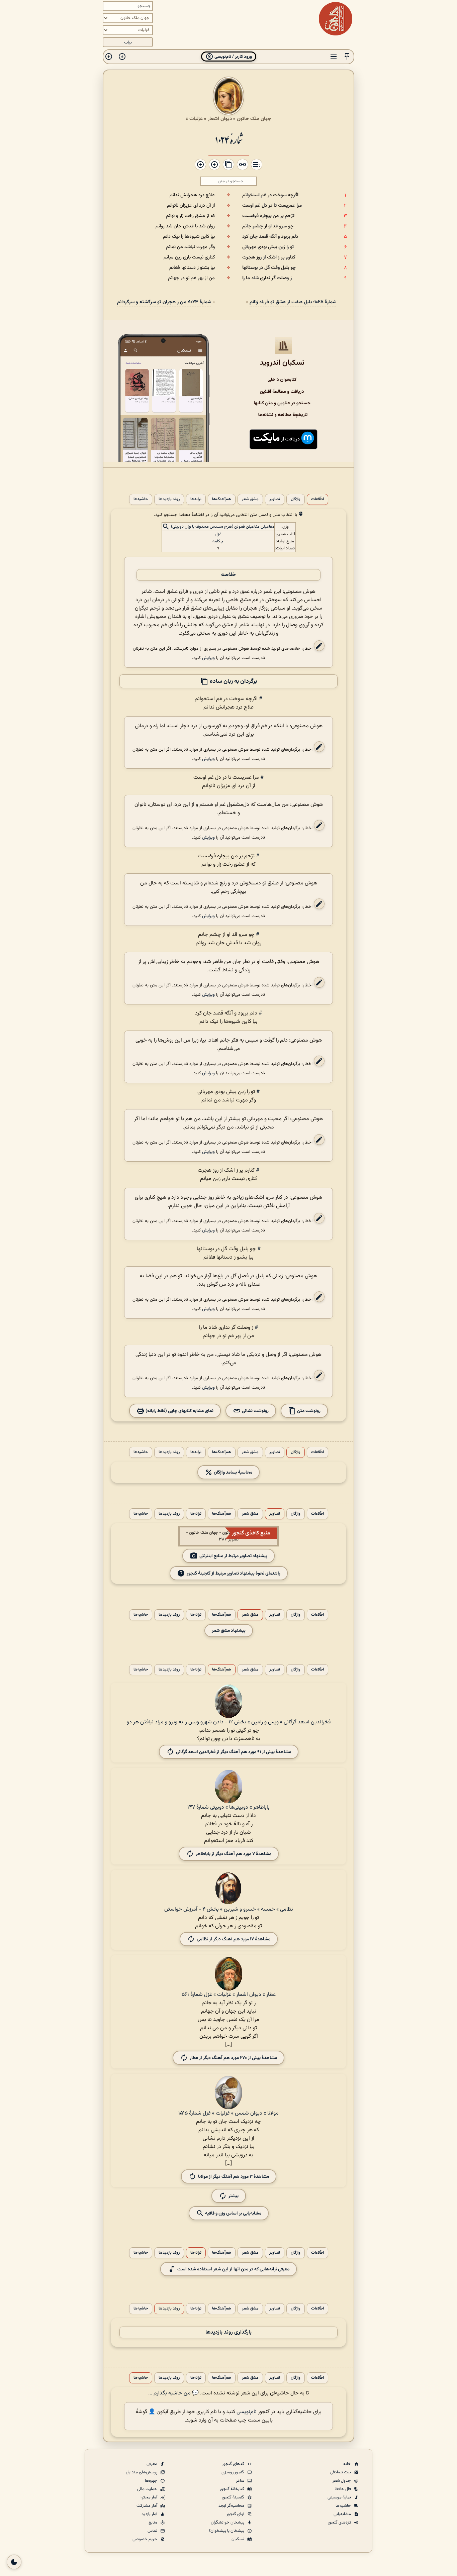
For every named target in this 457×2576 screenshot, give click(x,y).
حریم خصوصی (145, 2539)
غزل (218, 534)
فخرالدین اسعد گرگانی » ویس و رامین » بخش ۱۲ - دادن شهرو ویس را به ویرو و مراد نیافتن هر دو (229, 1722)
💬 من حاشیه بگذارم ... (173, 2393)
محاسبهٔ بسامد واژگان (233, 1472)
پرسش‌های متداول (142, 2472)
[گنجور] (336, 19)
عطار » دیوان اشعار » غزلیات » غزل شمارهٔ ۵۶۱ (229, 1995)
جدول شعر (342, 2481)
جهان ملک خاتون (254, 119)
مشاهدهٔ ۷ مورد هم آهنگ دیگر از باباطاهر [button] (234, 1854)
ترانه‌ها (196, 499)
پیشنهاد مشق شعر (229, 1631)
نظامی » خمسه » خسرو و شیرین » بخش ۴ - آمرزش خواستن (229, 1909)
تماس (153, 2531)
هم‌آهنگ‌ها (222, 499)
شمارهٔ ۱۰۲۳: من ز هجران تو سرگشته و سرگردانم (164, 302)
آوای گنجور (236, 2514)
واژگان (296, 499)
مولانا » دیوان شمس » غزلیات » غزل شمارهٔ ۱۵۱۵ (229, 2113)
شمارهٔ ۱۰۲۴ (229, 139)
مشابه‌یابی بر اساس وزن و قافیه (233, 2213)
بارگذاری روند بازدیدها (229, 2332)
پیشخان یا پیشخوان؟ (227, 2531)
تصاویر (275, 499)
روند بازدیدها (169, 499)
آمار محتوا (149, 2497)
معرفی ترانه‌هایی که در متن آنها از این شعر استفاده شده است (233, 2269)
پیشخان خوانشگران (228, 2523)
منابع (153, 2523)
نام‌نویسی (247, 2412)
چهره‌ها (152, 2481)
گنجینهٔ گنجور (234, 2497)
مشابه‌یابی (343, 2514)
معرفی (152, 2464)
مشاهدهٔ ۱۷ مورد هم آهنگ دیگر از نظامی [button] (234, 1939)
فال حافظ (343, 2489)
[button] (347, 57)
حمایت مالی (148, 2489)
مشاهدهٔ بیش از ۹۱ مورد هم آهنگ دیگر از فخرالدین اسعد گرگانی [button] (234, 1752)
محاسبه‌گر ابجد (232, 2506)
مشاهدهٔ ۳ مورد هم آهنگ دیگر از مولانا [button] (234, 2177)
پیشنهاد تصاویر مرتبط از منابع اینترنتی (233, 1556)
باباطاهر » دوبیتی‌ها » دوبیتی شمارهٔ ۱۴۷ (229, 1807)
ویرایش (208, 658)
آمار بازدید (150, 2514)
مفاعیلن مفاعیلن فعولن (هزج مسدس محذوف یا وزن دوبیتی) (223, 527)
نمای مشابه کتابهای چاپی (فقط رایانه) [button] (179, 1411)
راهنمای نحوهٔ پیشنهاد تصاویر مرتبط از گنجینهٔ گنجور (234, 1573)
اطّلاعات (317, 499)
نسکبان (238, 2539)
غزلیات (196, 119)
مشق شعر (250, 499)
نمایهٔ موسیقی (340, 2497)
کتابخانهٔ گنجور (233, 2489)
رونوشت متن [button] (308, 1411)
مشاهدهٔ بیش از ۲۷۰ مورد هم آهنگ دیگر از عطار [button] (233, 2058)
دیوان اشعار (220, 119)
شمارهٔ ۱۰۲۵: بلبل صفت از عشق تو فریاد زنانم (293, 302)
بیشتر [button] (234, 2196)
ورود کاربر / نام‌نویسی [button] (233, 57)
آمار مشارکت (147, 2506)
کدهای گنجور (234, 2464)
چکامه (218, 541)
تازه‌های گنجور (340, 2523)
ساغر (241, 2481)
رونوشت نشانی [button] (255, 1411)
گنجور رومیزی (233, 2472)
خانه (348, 2464)
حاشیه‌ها (141, 499)
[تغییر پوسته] (14, 2562)
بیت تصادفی (341, 2472)
